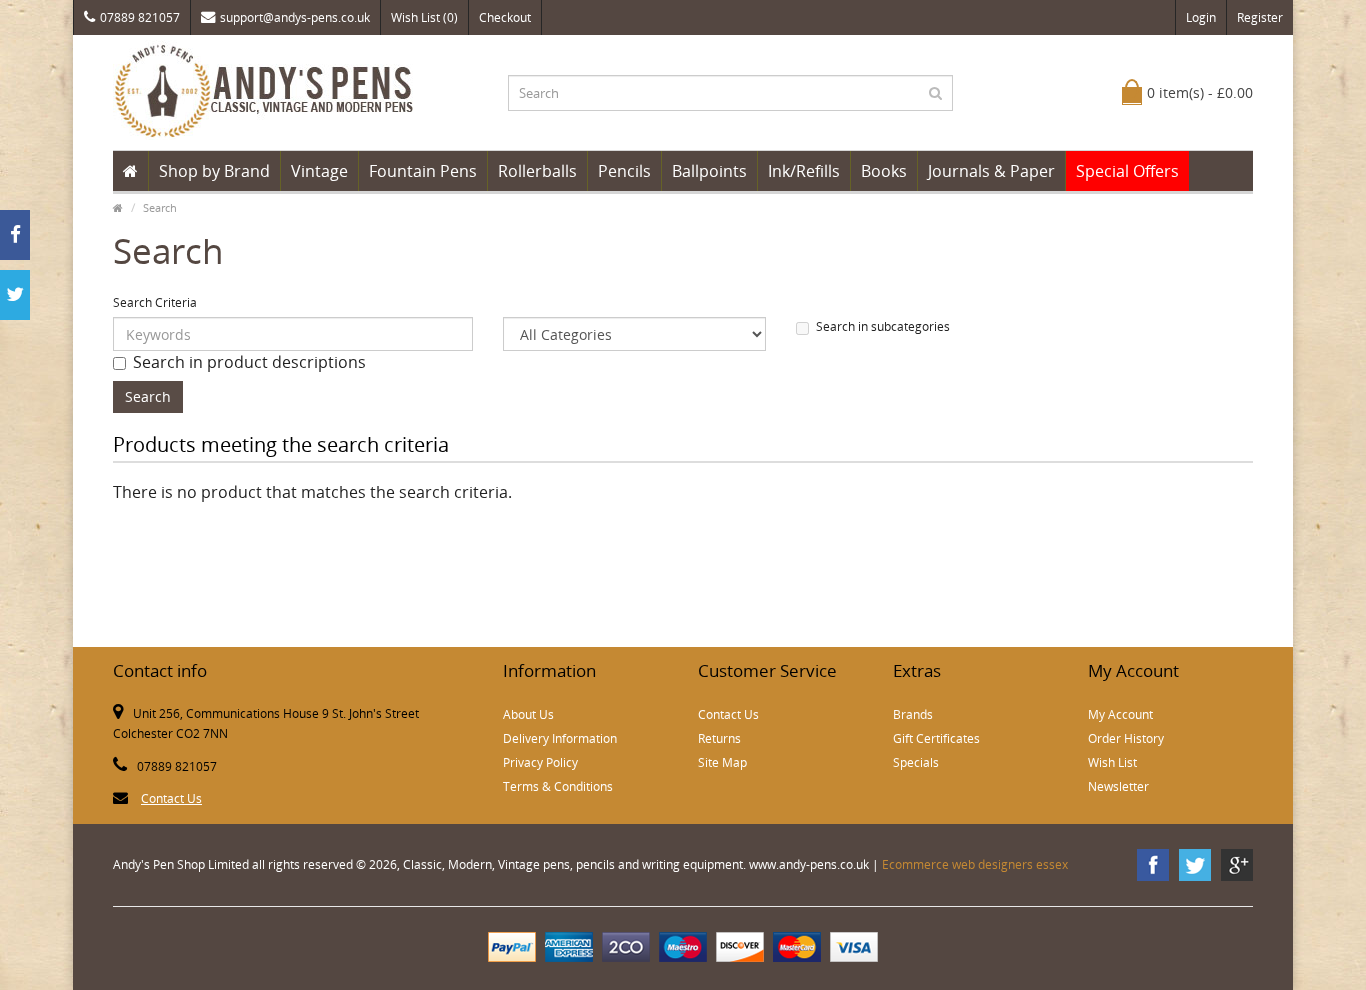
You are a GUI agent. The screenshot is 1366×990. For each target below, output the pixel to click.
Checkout (505, 17)
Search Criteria (155, 302)
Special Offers (1127, 171)
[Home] (130, 171)
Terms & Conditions (558, 786)
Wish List (1112, 762)
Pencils (624, 171)
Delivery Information (560, 738)
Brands (913, 714)
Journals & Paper (991, 171)
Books (884, 171)
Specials (916, 762)
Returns (719, 738)
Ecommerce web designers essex (975, 864)
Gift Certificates (936, 738)
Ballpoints (709, 171)
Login (1201, 17)
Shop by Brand (214, 171)
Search (160, 207)
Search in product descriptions (249, 362)
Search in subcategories (883, 326)
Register (1260, 17)
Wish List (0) (424, 17)
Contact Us (171, 798)
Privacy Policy (540, 762)
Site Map (722, 762)
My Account (1120, 714)
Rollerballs (537, 171)
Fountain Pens (423, 171)
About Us (528, 714)
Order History (1126, 738)
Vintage (319, 171)
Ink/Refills (804, 171)
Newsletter (1118, 786)
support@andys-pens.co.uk (295, 17)
